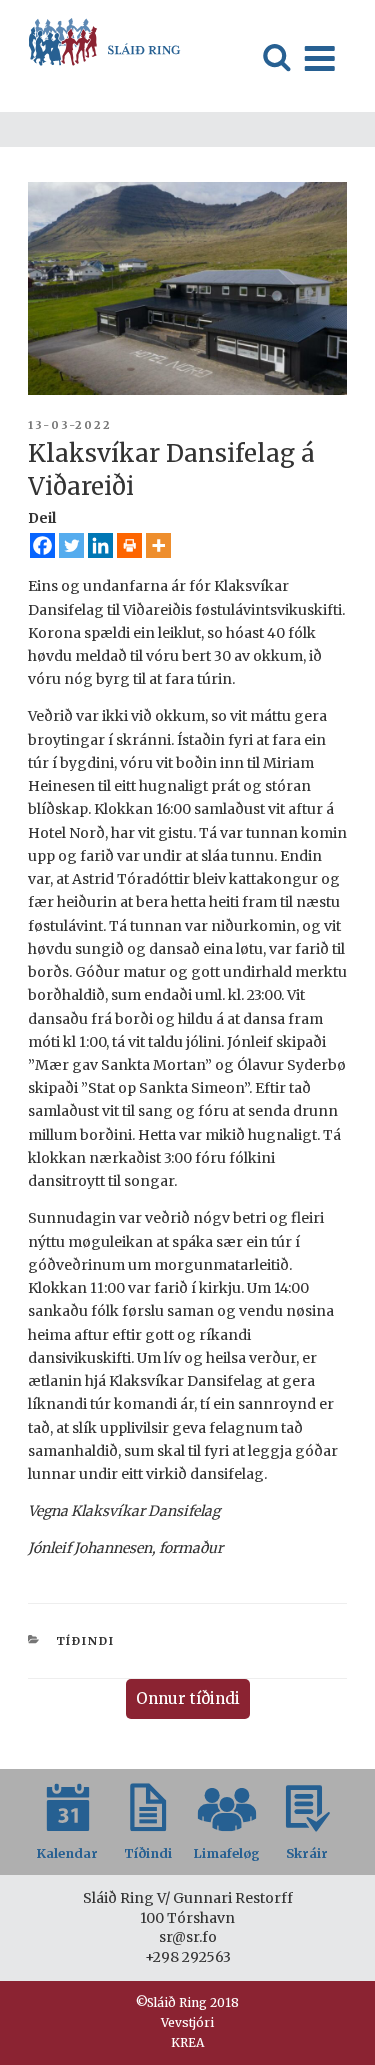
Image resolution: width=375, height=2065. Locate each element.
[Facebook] (42, 545)
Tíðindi (86, 1641)
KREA (187, 2042)
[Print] (129, 545)
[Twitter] (71, 545)
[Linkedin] (100, 545)
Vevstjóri (187, 2022)
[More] (158, 545)
